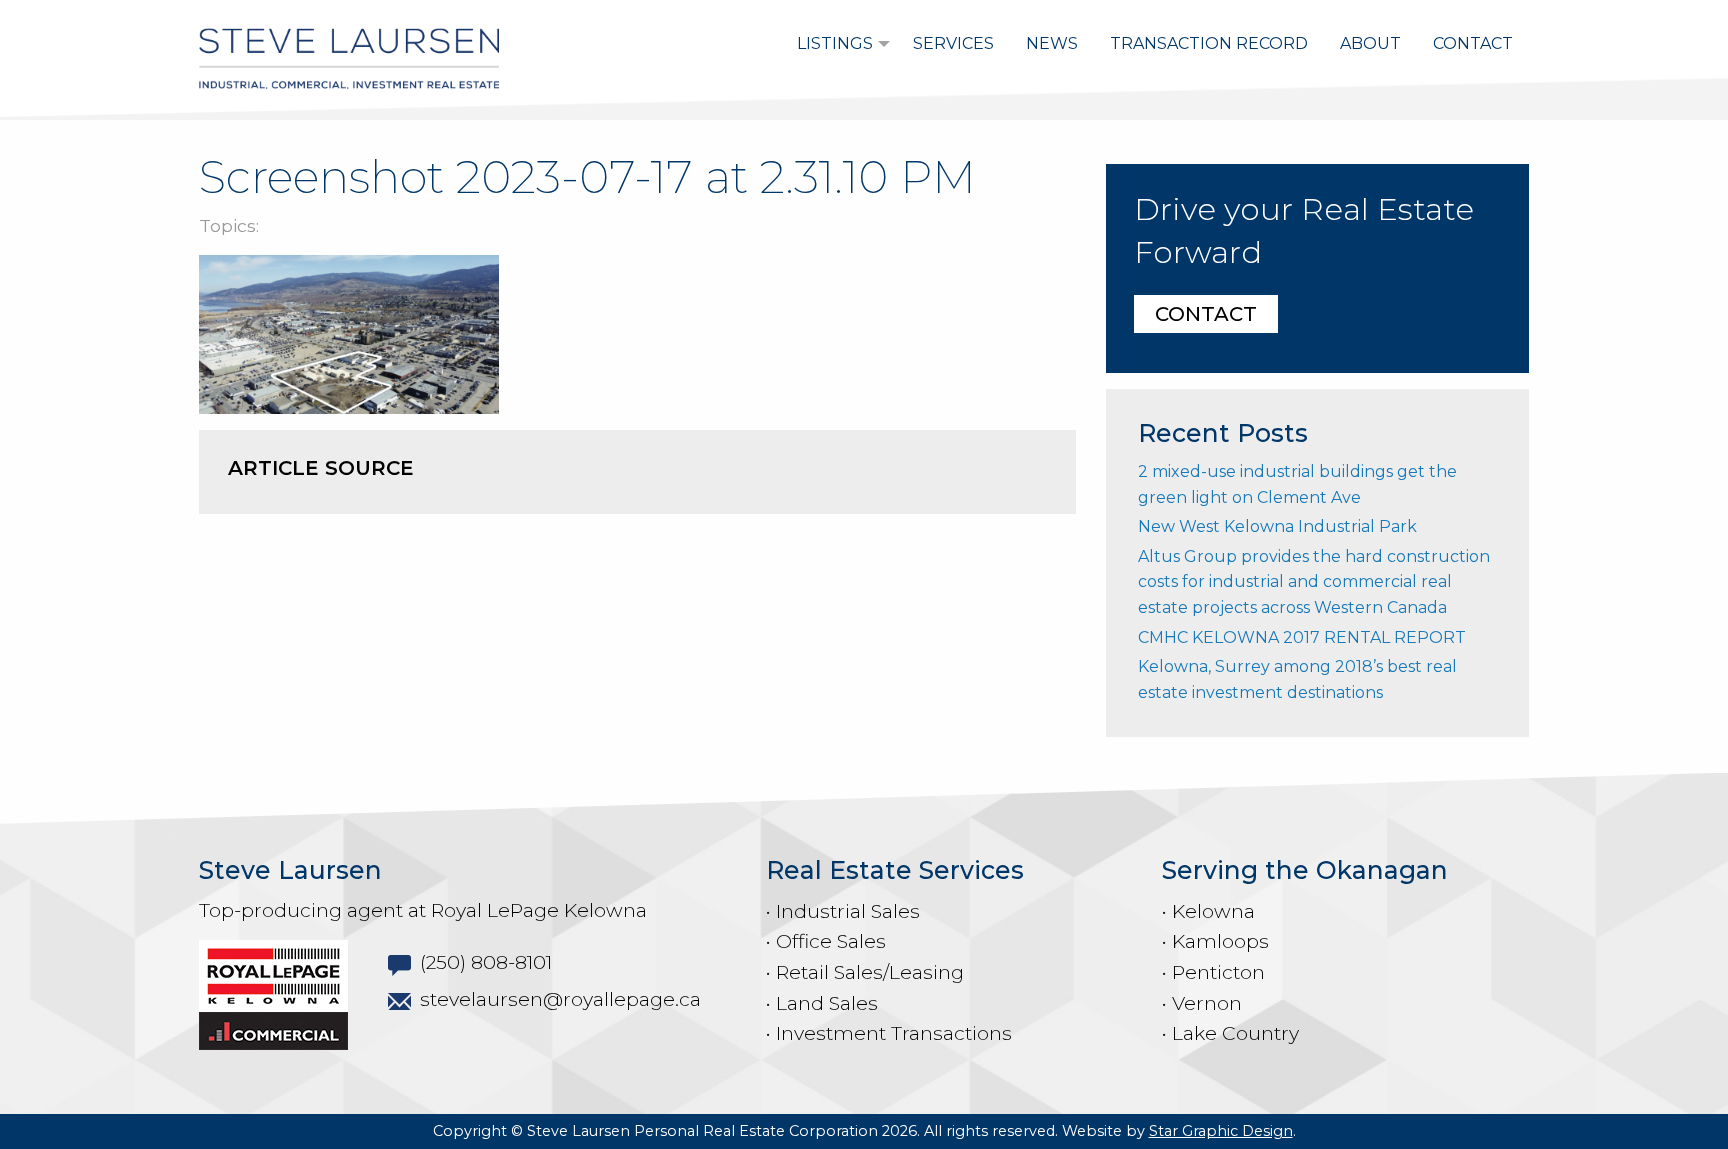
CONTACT (1206, 314)
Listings (835, 43)
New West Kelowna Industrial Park (1277, 526)
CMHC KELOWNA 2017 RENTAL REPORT (1302, 637)
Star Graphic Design (1221, 1131)
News (1052, 43)
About (1370, 43)
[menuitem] (839, 44)
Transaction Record (1209, 43)
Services (953, 43)
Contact (1473, 43)
